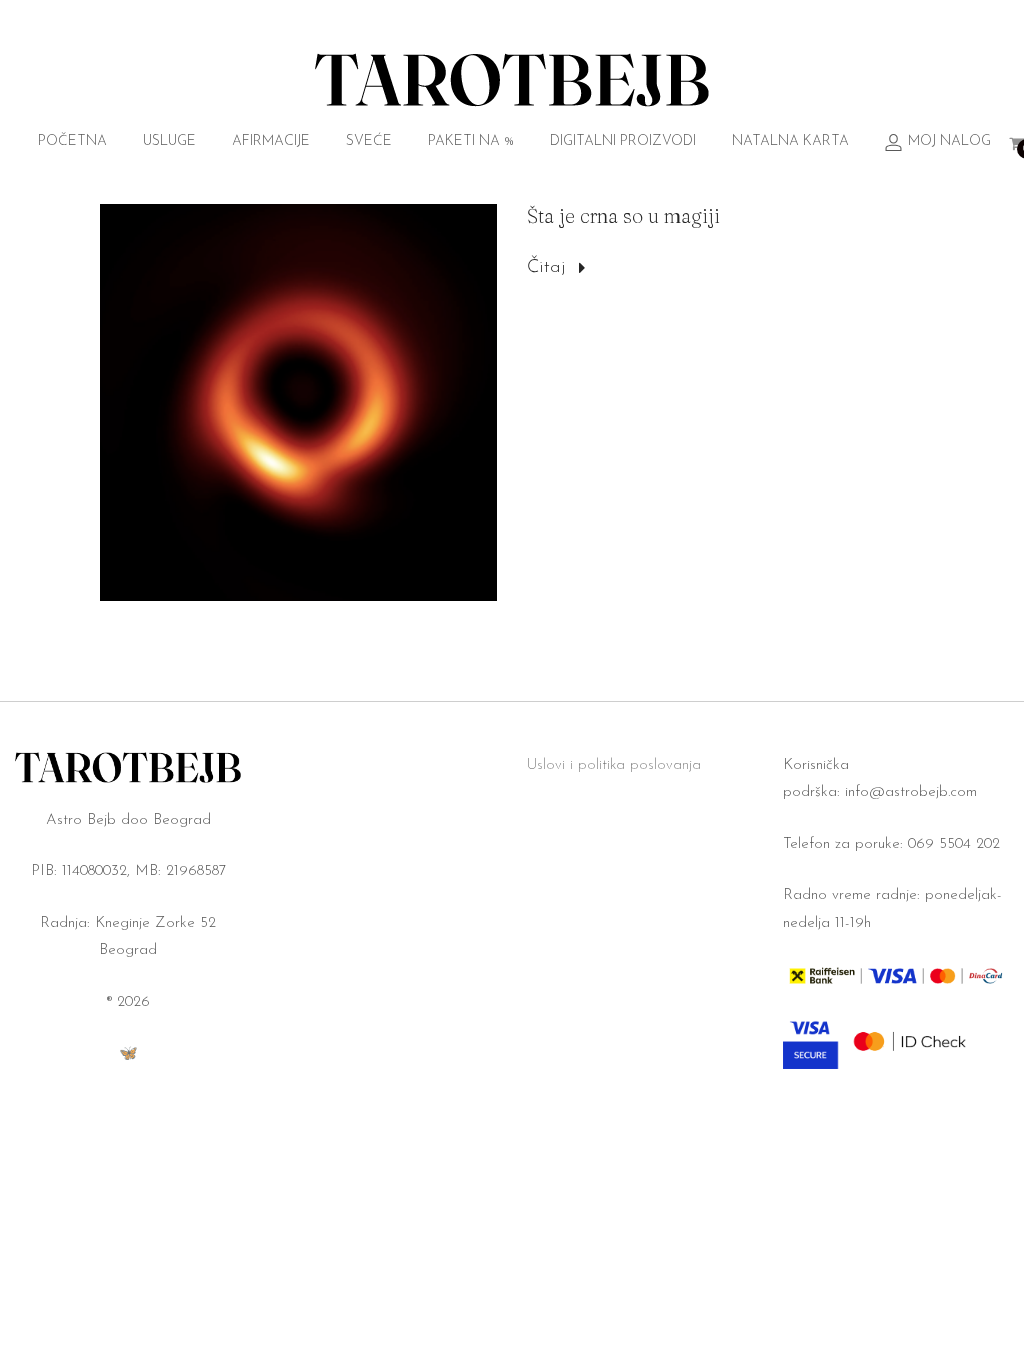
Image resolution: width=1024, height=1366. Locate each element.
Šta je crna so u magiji (623, 215)
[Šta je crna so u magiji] (298, 402)
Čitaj (546, 268)
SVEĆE (369, 141)
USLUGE (169, 141)
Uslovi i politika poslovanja (614, 765)
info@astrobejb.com (911, 792)
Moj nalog (949, 141)
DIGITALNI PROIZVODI (623, 141)
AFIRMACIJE (271, 141)
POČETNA (72, 141)
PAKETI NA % (471, 141)
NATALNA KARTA (790, 141)
